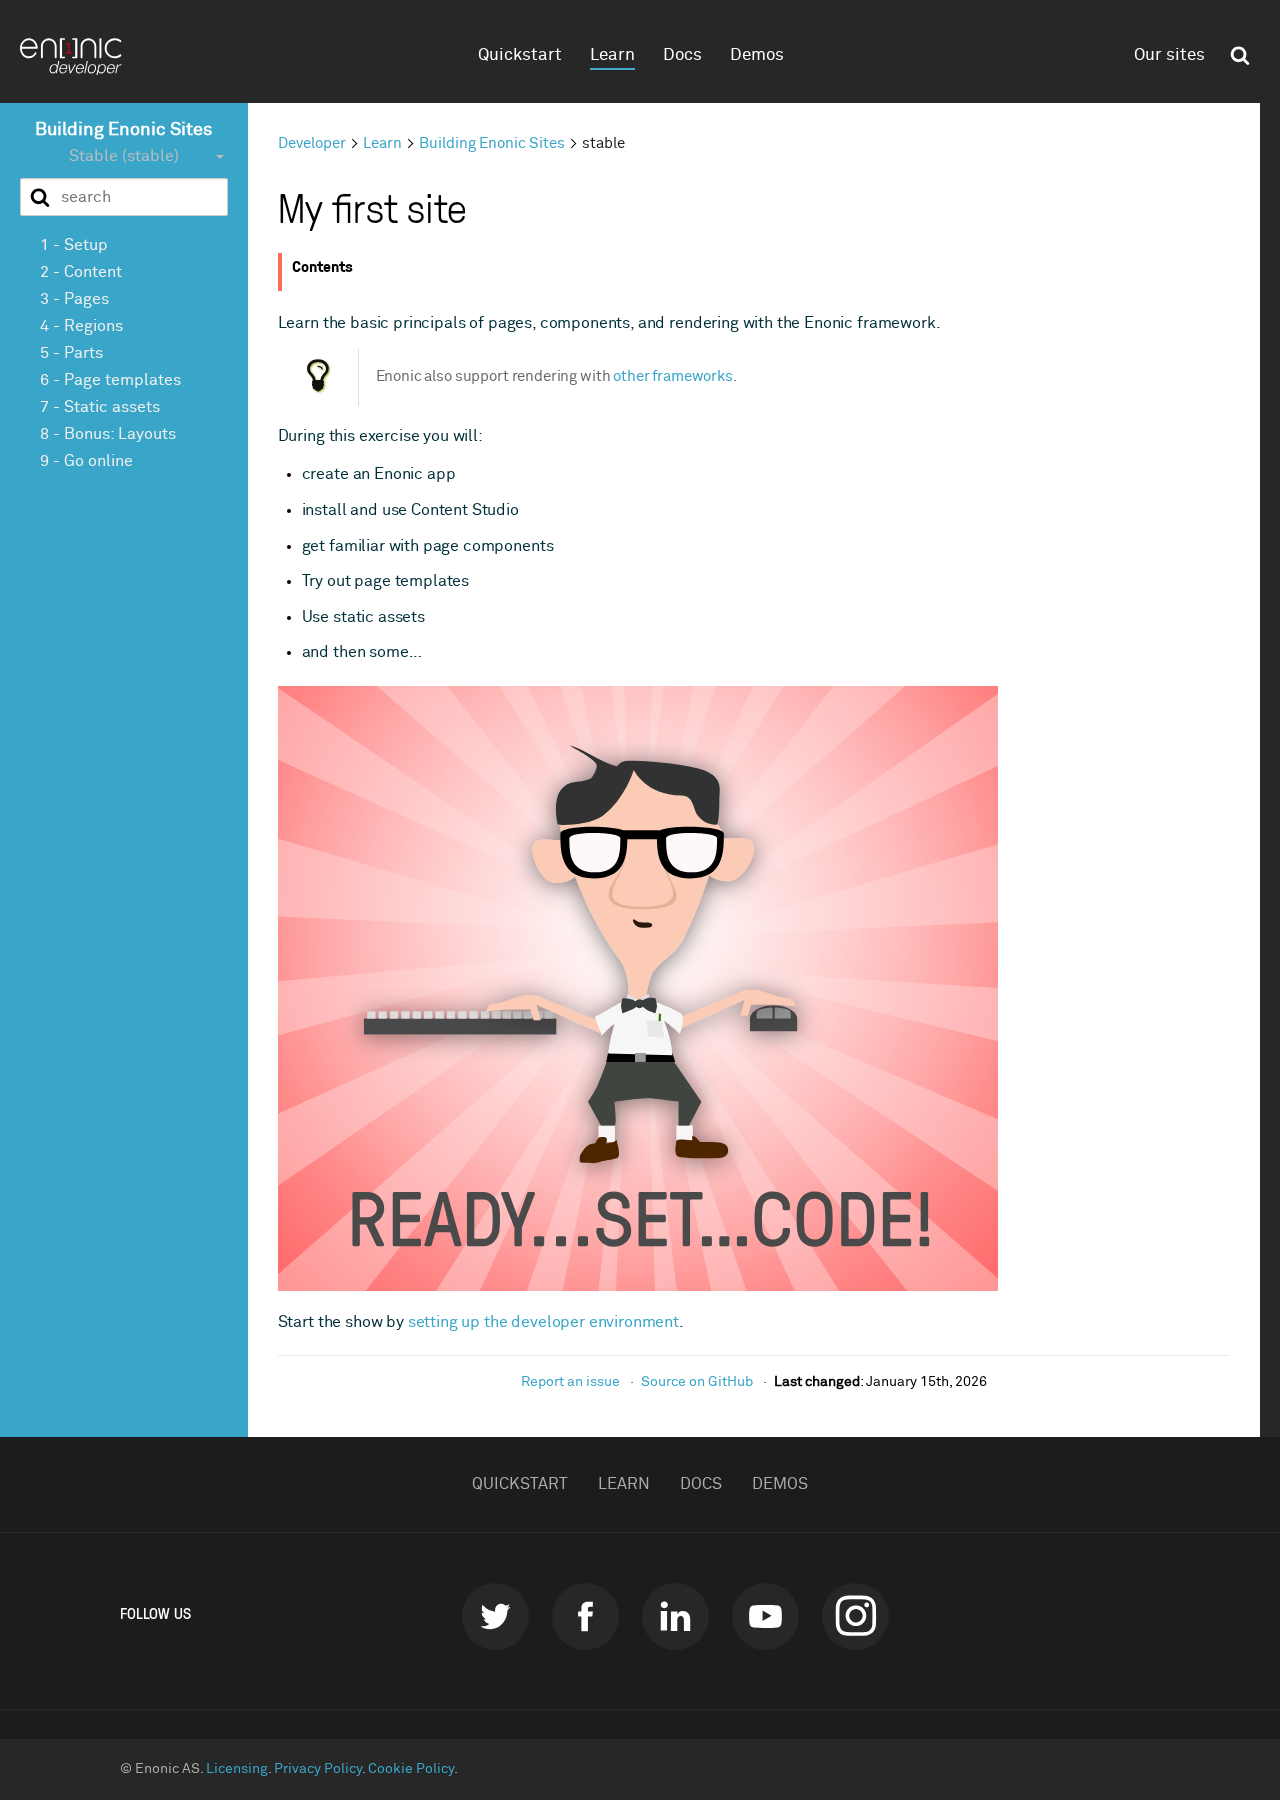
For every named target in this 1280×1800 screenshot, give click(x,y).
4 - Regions (81, 325)
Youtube (765, 1616)
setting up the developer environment (543, 1322)
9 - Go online (86, 460)
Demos (757, 55)
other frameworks (673, 376)
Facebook (585, 1616)
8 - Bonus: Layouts (108, 433)
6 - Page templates (110, 379)
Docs (682, 55)
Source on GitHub (697, 1382)
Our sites (1169, 55)
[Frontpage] (80, 56)
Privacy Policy (318, 1769)
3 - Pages (74, 298)
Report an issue (570, 1382)
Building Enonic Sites (123, 130)
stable (603, 143)
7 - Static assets (100, 406)
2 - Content (81, 271)
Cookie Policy (411, 1769)
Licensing (237, 1769)
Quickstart (520, 55)
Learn (612, 55)
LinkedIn (675, 1616)
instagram (855, 1616)
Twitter (495, 1616)
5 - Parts (71, 352)
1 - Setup (74, 244)
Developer (312, 143)
